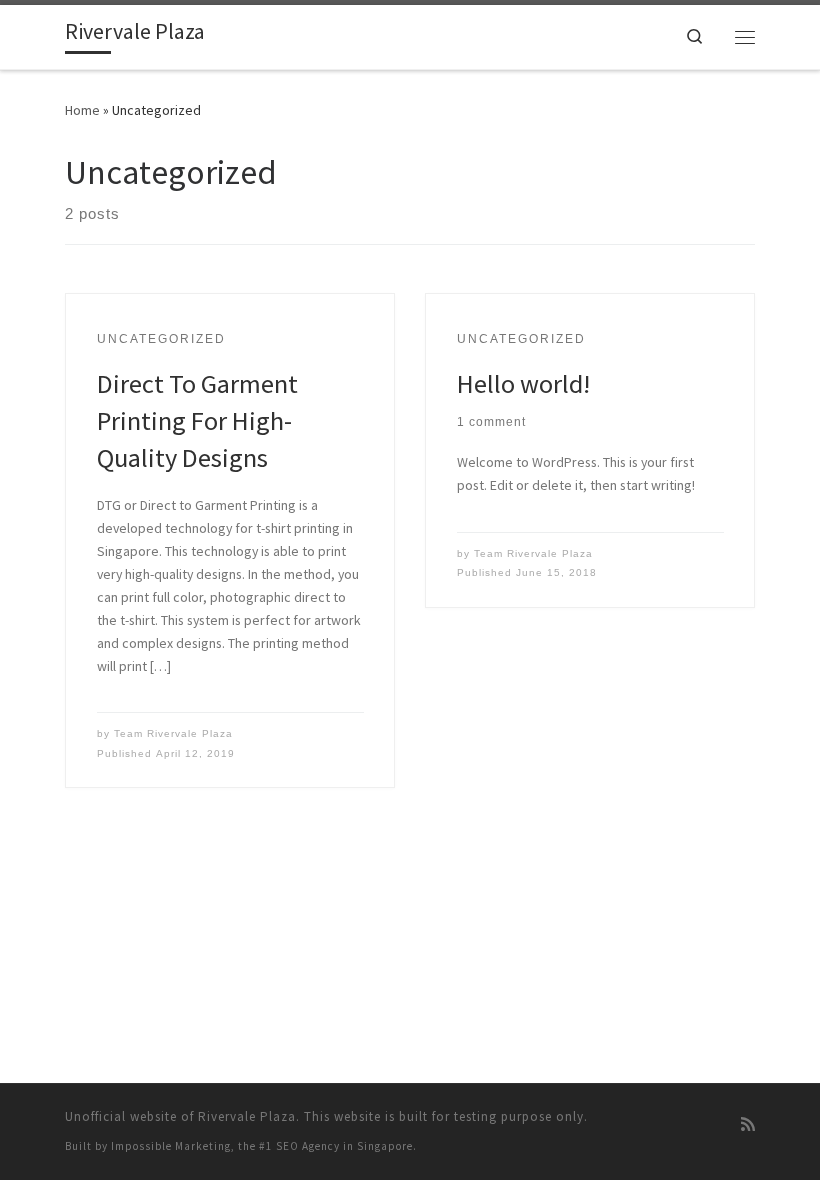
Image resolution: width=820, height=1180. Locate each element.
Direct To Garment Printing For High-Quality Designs (197, 420)
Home (82, 110)
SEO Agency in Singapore (344, 1146)
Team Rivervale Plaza (173, 733)
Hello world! (523, 383)
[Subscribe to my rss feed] (748, 1125)
